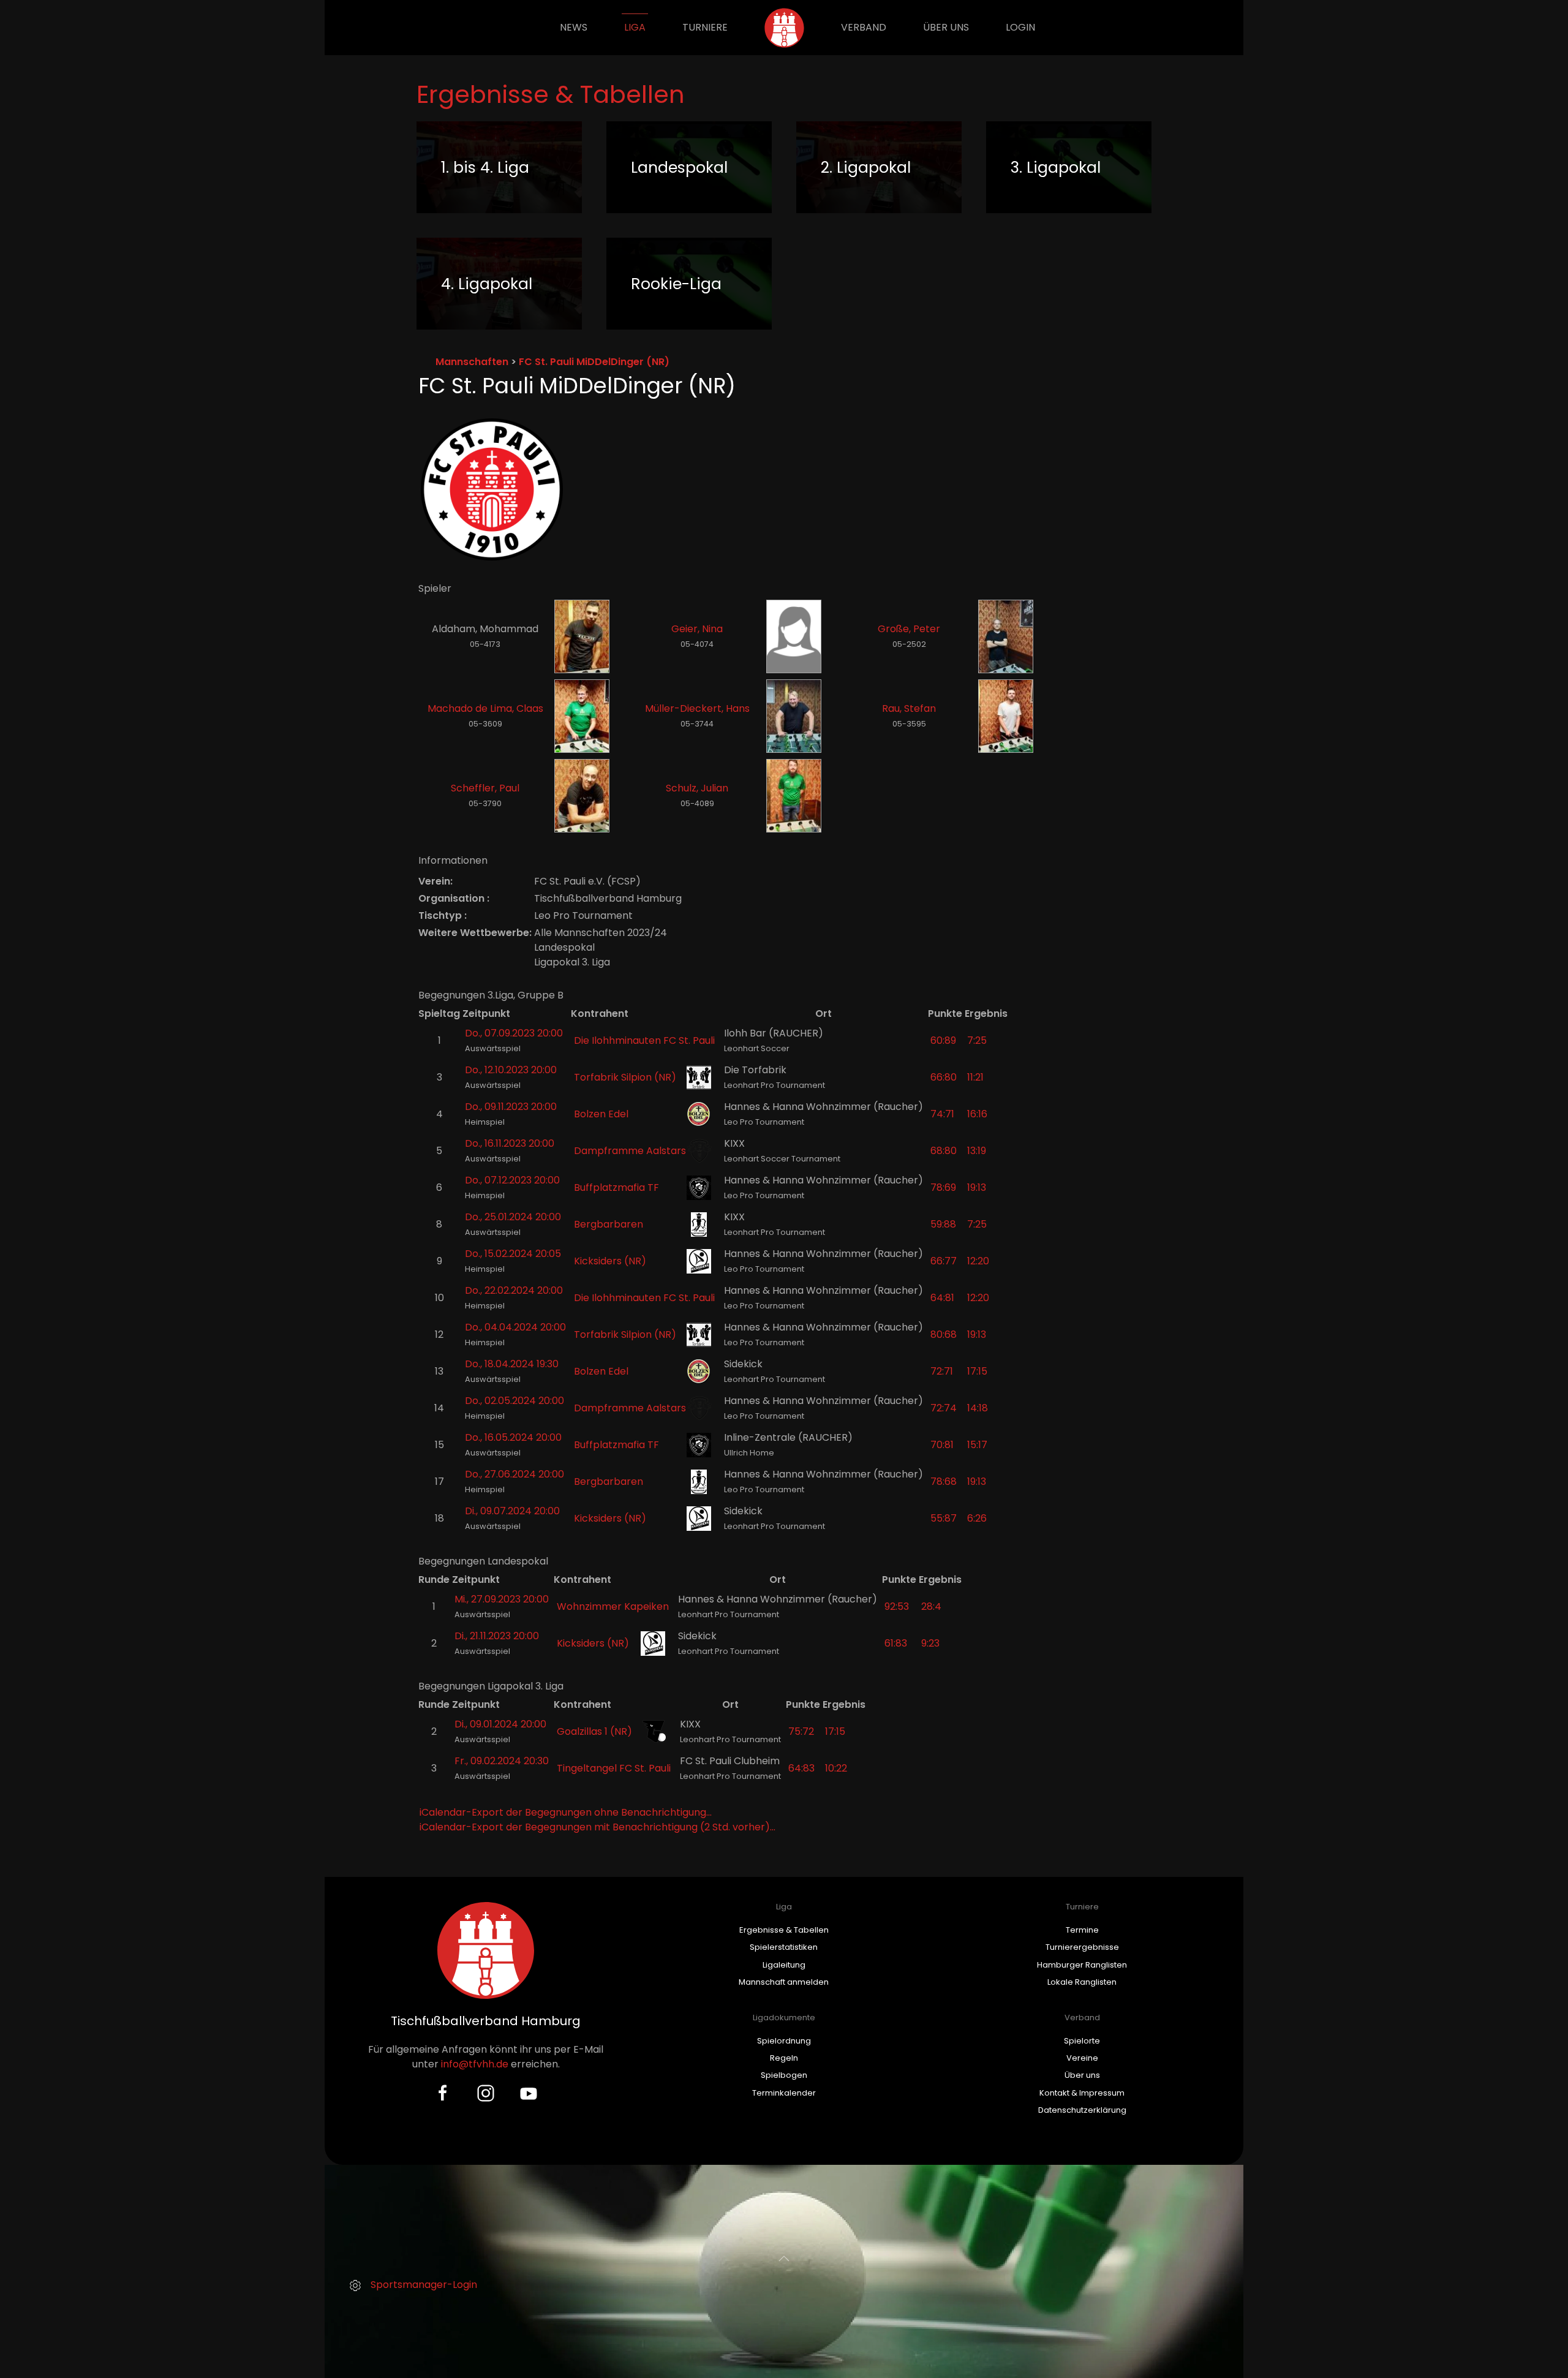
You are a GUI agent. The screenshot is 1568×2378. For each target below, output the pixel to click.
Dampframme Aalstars (630, 1151)
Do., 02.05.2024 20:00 (514, 1401)
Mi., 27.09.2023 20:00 (502, 1599)
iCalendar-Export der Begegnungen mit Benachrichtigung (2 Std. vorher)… (597, 1827)
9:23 (930, 1643)
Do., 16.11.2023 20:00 (510, 1143)
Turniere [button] (705, 27)
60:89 (943, 1040)
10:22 (836, 1768)
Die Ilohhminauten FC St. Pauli (644, 1040)
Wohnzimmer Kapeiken (613, 1606)
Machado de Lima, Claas (485, 708)
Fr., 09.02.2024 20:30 (502, 1761)
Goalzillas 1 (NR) (594, 1731)
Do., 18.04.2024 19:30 (512, 1364)
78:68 (944, 1482)
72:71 (942, 1371)
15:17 (977, 1445)
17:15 (977, 1371)
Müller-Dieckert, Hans (697, 708)
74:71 (942, 1114)
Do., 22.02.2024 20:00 (514, 1290)
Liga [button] (635, 27)
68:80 (944, 1151)
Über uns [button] (946, 27)
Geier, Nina (697, 629)
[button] (784, 2259)
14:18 (978, 1408)
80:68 (944, 1334)
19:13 (977, 1187)
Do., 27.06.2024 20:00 (514, 1474)
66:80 (944, 1077)
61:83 (896, 1643)
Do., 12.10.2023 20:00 (511, 1070)
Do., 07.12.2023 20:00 (512, 1180)
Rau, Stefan (909, 708)
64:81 (942, 1298)
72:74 (944, 1408)
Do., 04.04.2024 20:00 (515, 1327)
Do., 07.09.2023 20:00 (514, 1033)
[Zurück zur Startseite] (784, 28)
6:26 (977, 1518)
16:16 (977, 1114)
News (574, 27)
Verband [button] (864, 27)
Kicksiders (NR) (610, 1261)
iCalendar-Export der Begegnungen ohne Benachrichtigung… (566, 1812)
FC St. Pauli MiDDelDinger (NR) (594, 362)
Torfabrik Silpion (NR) (625, 1077)
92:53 (897, 1606)
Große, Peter (909, 629)
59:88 (943, 1224)
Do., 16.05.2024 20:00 (513, 1437)
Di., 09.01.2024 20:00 (500, 1724)
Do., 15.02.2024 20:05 (513, 1254)
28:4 (931, 1606)
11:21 (975, 1077)
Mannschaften (472, 362)
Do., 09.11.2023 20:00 (511, 1107)
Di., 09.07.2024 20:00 (512, 1511)
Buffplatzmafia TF (616, 1187)
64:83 (801, 1768)
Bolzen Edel (601, 1114)
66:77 (944, 1261)
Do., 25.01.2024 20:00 (513, 1217)
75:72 (801, 1731)
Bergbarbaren (609, 1224)
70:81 (942, 1445)
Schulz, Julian (697, 788)
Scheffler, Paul (485, 788)
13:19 (977, 1151)
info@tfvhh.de (475, 2064)
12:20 (978, 1261)
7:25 (977, 1040)
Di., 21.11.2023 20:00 (497, 1636)
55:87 (944, 1518)
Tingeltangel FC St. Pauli (614, 1768)
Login (1020, 27)
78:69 (943, 1187)
